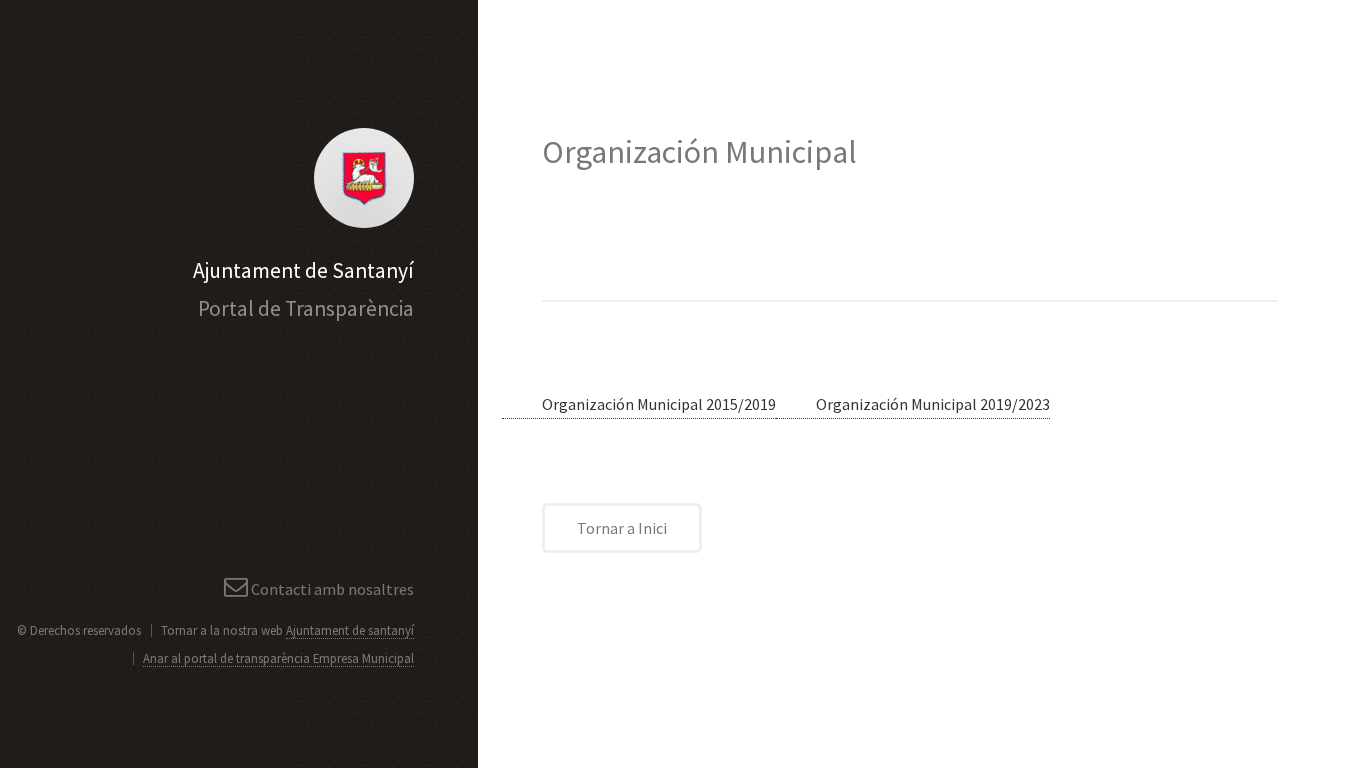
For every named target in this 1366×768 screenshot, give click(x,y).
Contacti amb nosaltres (332, 589)
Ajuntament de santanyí (350, 630)
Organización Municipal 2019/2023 (933, 404)
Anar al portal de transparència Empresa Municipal (278, 658)
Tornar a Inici (622, 528)
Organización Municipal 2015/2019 (659, 404)
